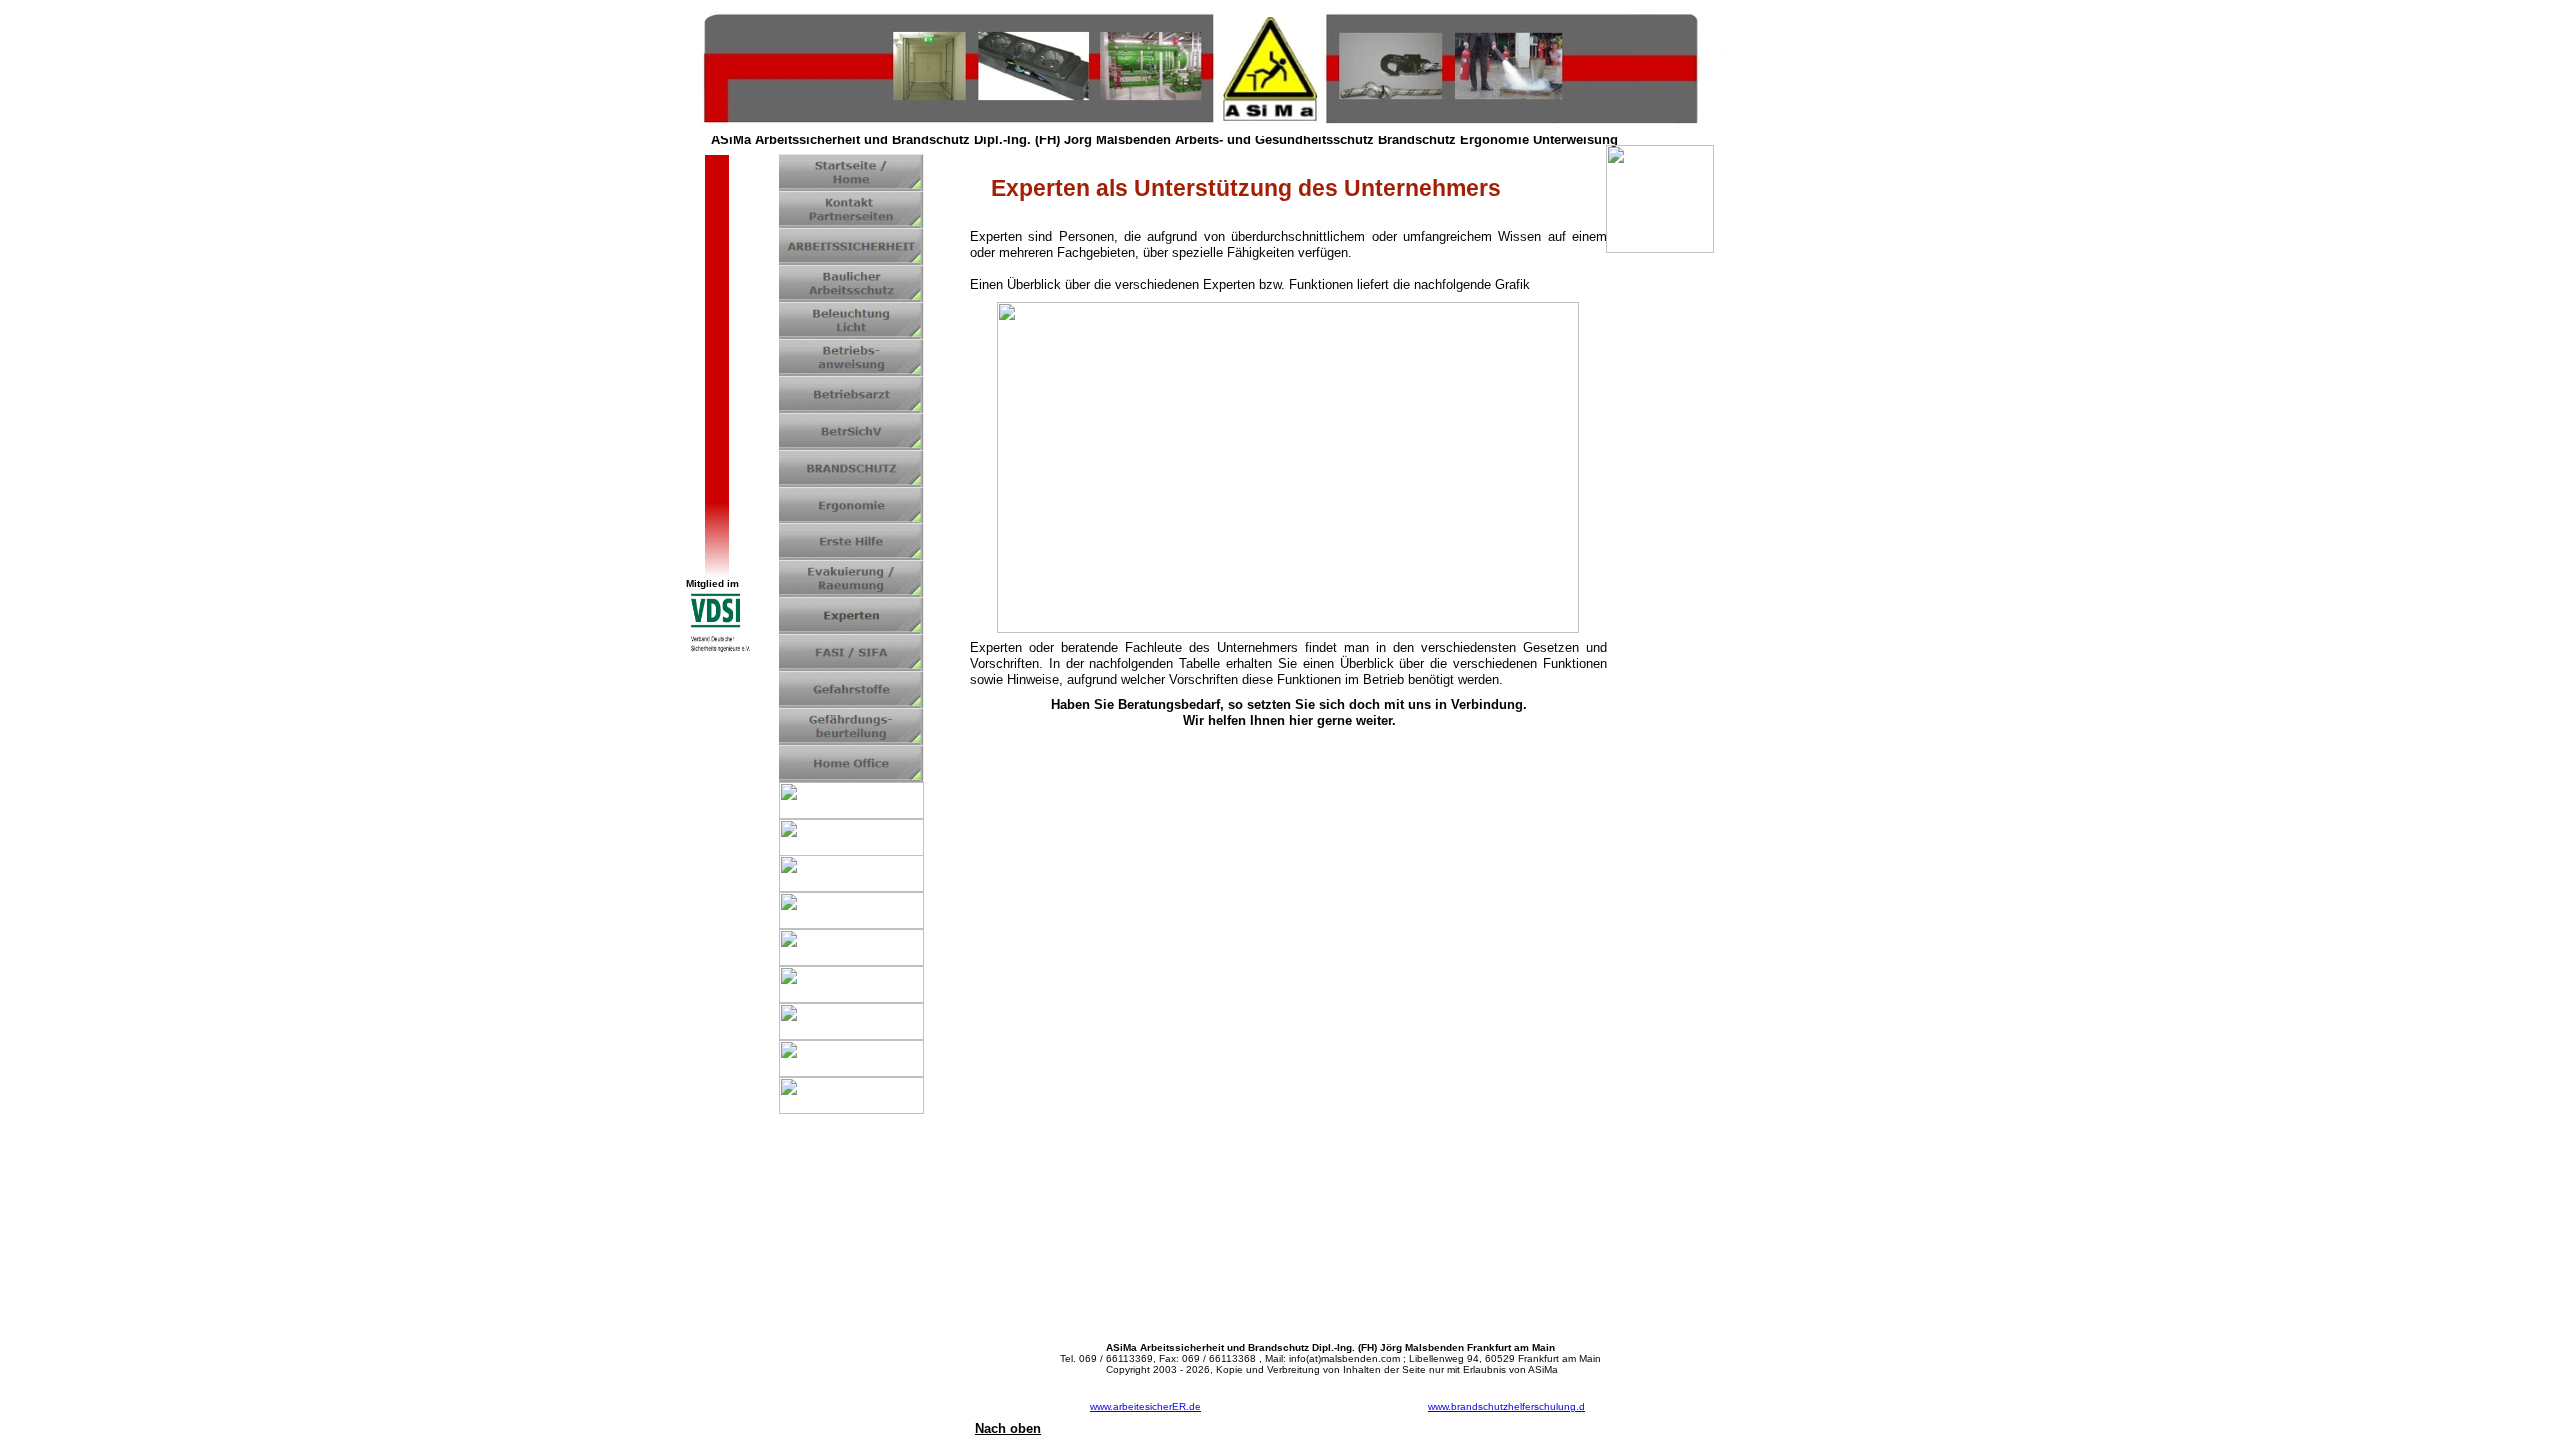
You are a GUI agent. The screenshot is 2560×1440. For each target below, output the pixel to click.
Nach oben (1008, 1428)
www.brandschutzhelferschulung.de (1506, 1412)
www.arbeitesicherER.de (1145, 1406)
